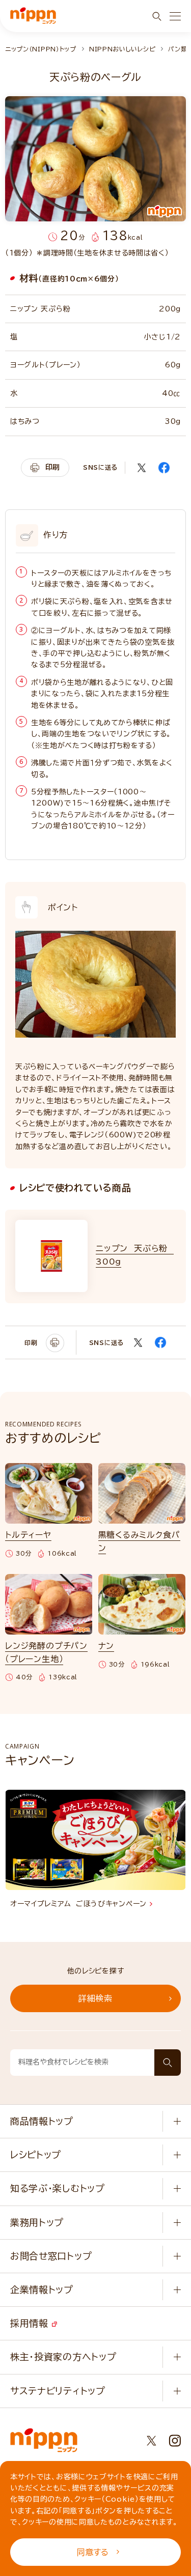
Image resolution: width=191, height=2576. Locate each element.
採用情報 (31, 2323)
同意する (93, 2552)
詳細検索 (95, 1998)
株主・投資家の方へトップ (63, 2357)
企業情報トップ (42, 2289)
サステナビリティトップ (58, 2391)
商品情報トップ (42, 2121)
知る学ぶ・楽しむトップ (58, 2188)
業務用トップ (37, 2222)
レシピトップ (36, 2155)
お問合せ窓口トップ (51, 2256)
